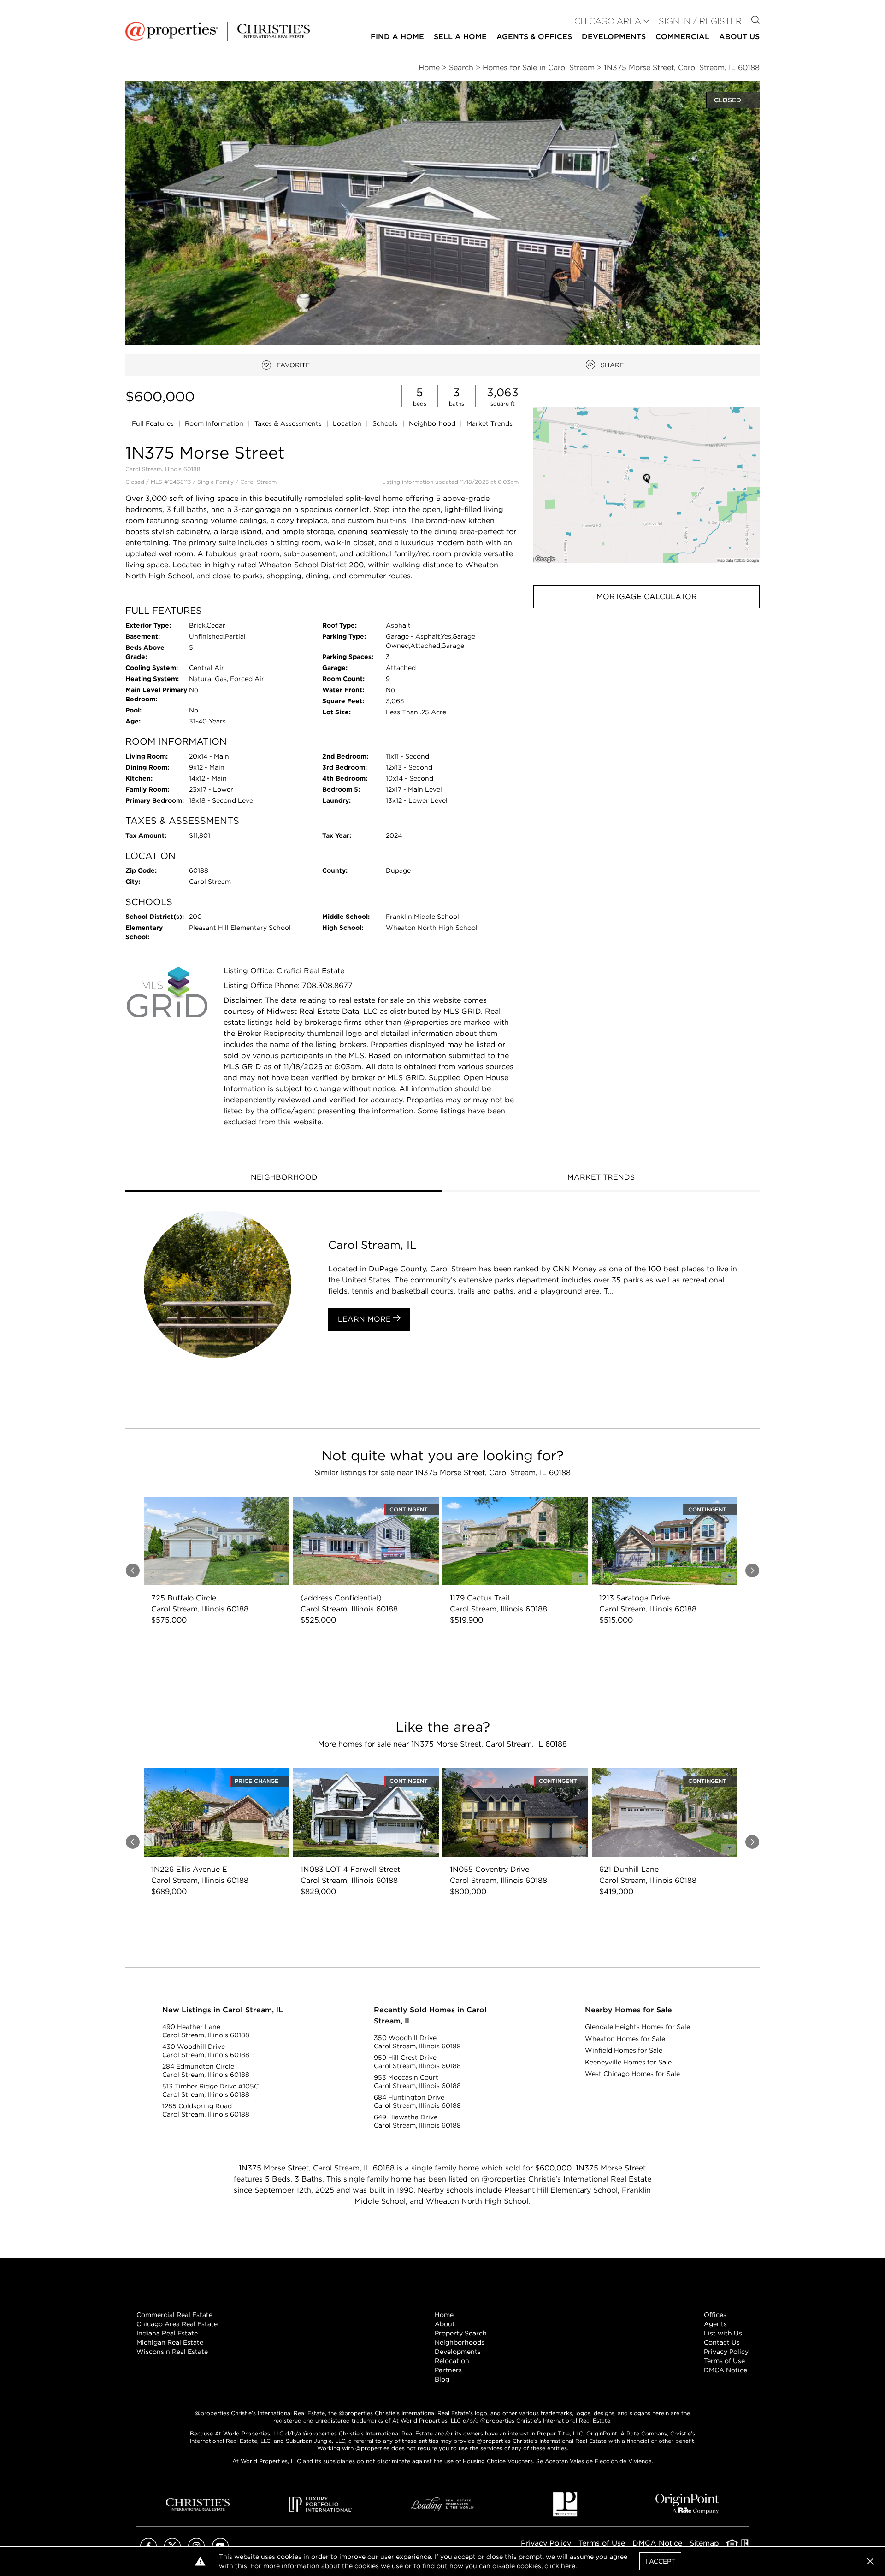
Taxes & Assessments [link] (289, 423)
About (445, 2324)
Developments (614, 37)
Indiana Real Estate (167, 2333)
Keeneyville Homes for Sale (628, 2062)
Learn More (366, 1319)
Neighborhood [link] (433, 423)
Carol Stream (258, 482)
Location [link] (348, 423)
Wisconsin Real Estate (172, 2352)
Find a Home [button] (397, 37)
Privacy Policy (726, 2352)
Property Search (461, 2333)
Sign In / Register (700, 21)
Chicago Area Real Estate (177, 2324)
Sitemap (704, 2543)
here (568, 2566)
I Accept (660, 2561)
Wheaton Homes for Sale (625, 2039)
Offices (715, 2315)
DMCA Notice (726, 2370)
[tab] (284, 1178)
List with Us (723, 2333)
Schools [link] (386, 423)
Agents (715, 2324)
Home (444, 2315)
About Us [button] (739, 37)
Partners (448, 2370)
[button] (646, 485)
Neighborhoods (460, 2342)
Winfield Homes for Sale (624, 2050)
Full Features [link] (154, 423)
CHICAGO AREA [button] (608, 21)
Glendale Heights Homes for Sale (637, 2027)
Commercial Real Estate (174, 2315)
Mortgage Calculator (647, 597)
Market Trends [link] (490, 423)
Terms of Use (724, 2361)
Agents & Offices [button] (534, 37)
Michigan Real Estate (170, 2342)
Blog (442, 2379)
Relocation (452, 2361)
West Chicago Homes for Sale (632, 2074)
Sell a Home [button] (460, 37)
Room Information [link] (215, 423)
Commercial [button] (682, 37)
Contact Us (722, 2342)
